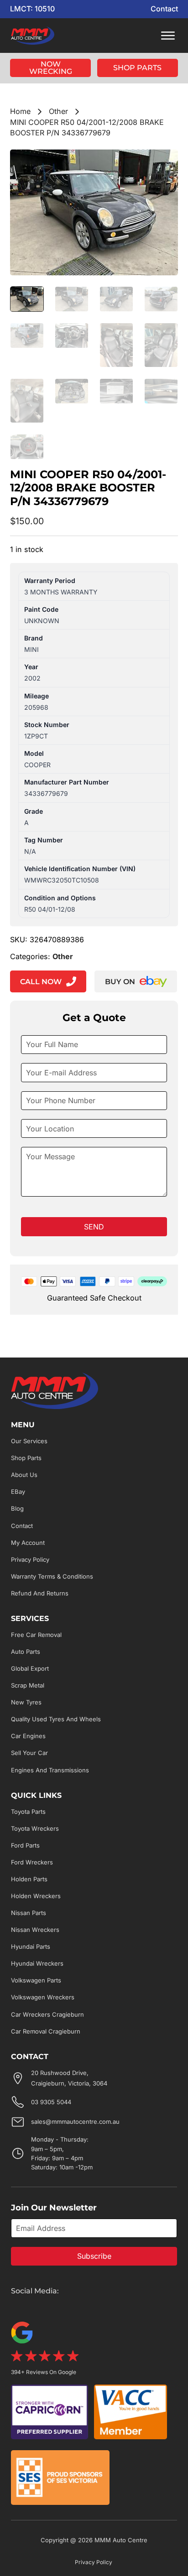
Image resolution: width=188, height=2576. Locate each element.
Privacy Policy (30, 1559)
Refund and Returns (40, 1593)
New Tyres (26, 1702)
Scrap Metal (28, 1685)
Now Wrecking (51, 68)
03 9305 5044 (51, 2102)
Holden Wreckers (36, 1896)
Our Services (29, 1441)
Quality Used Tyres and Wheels (56, 1719)
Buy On (120, 981)
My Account (28, 1543)
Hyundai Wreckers (37, 1963)
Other (58, 111)
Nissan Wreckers (35, 1930)
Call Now (41, 981)
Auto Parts (26, 1652)
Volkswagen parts (36, 1980)
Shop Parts (137, 68)
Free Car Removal (36, 1635)
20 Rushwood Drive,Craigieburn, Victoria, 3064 (69, 2078)
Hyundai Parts (31, 1946)
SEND (94, 1227)
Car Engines (28, 1736)
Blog (17, 1508)
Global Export (30, 1668)
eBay (18, 1492)
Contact (164, 9)
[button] (166, 162)
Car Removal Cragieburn (46, 2031)
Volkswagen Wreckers (43, 1997)
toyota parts (28, 1812)
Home (20, 111)
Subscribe (94, 2256)
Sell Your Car (29, 1753)
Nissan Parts (29, 1913)
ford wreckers (32, 1862)
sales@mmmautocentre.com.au (75, 2122)
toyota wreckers (35, 1828)
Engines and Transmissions (50, 1770)
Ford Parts (25, 1845)
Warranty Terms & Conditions (52, 1576)
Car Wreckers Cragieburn (47, 2014)
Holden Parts (29, 1879)
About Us (24, 1475)
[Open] (168, 36)
